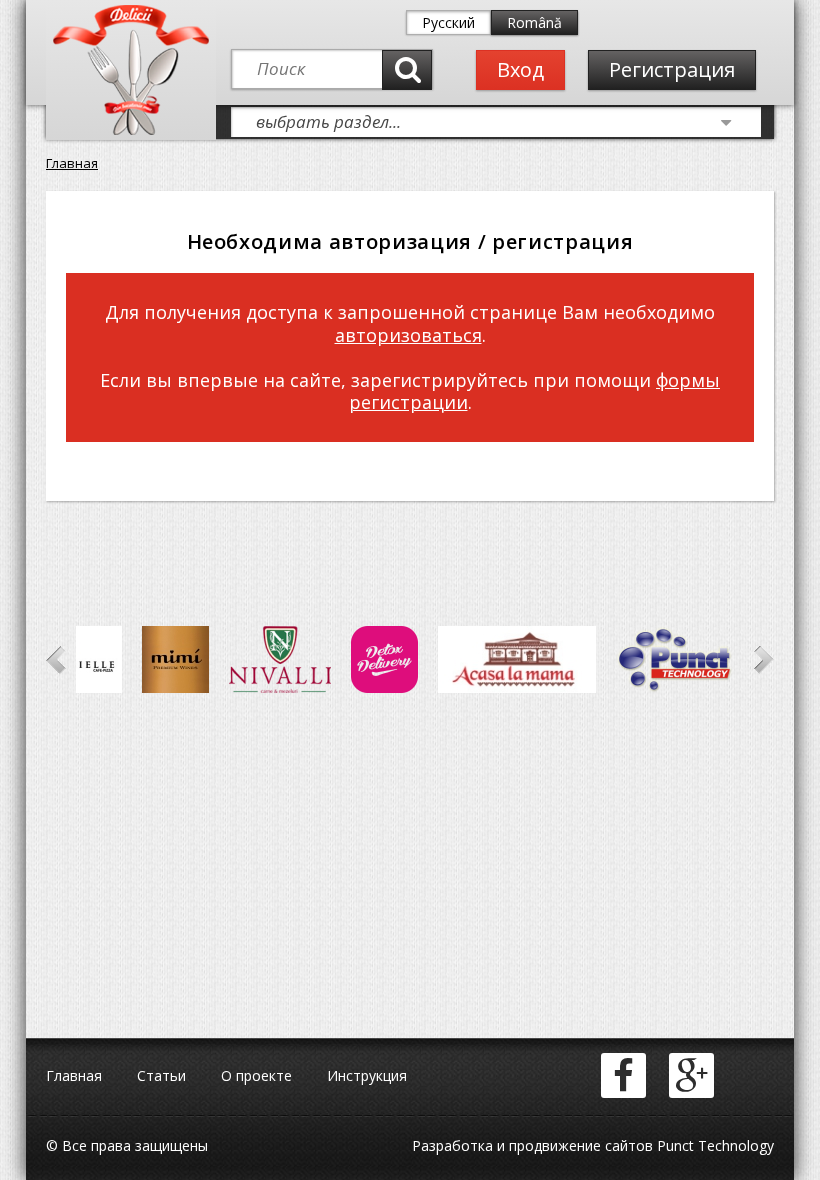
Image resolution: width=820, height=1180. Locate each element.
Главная (72, 163)
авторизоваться (408, 335)
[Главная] (131, 130)
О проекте (256, 1075)
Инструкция (367, 1075)
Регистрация (672, 69)
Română (534, 22)
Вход (520, 69)
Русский (448, 22)
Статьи (161, 1075)
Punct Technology (713, 1145)
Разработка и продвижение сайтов (532, 1145)
